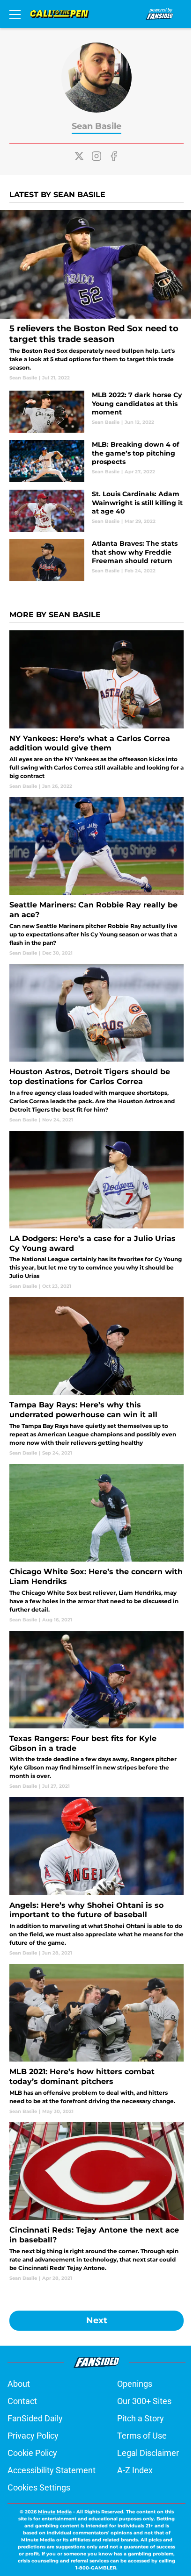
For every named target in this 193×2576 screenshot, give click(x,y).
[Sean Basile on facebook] (114, 156)
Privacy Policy (33, 2436)
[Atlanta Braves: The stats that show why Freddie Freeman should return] (96, 560)
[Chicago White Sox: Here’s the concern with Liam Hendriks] (96, 1544)
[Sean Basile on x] (79, 156)
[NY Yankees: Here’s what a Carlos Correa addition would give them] (96, 710)
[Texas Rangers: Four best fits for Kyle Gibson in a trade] (96, 1710)
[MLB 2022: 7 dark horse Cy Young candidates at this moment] (96, 412)
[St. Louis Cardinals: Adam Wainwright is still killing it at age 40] (96, 511)
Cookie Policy (32, 2453)
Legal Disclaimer (148, 2453)
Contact (22, 2401)
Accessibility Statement (52, 2470)
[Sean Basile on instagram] (96, 156)
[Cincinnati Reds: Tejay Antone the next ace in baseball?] (96, 2202)
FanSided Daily (35, 2418)
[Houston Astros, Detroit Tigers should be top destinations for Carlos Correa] (96, 1044)
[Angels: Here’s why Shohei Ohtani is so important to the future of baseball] (96, 1877)
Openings (135, 2384)
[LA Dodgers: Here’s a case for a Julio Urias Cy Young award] (96, 1210)
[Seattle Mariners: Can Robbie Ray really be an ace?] (96, 877)
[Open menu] (15, 14)
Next (97, 2320)
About (19, 2384)
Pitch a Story (141, 2418)
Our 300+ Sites (144, 2401)
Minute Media (55, 2512)
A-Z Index (135, 2470)
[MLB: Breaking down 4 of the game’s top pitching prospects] (96, 461)
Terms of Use (142, 2436)
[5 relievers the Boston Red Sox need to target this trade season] (96, 296)
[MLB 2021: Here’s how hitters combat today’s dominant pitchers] (96, 2039)
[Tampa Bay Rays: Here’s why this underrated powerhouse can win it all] (96, 1377)
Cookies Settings (39, 2487)
